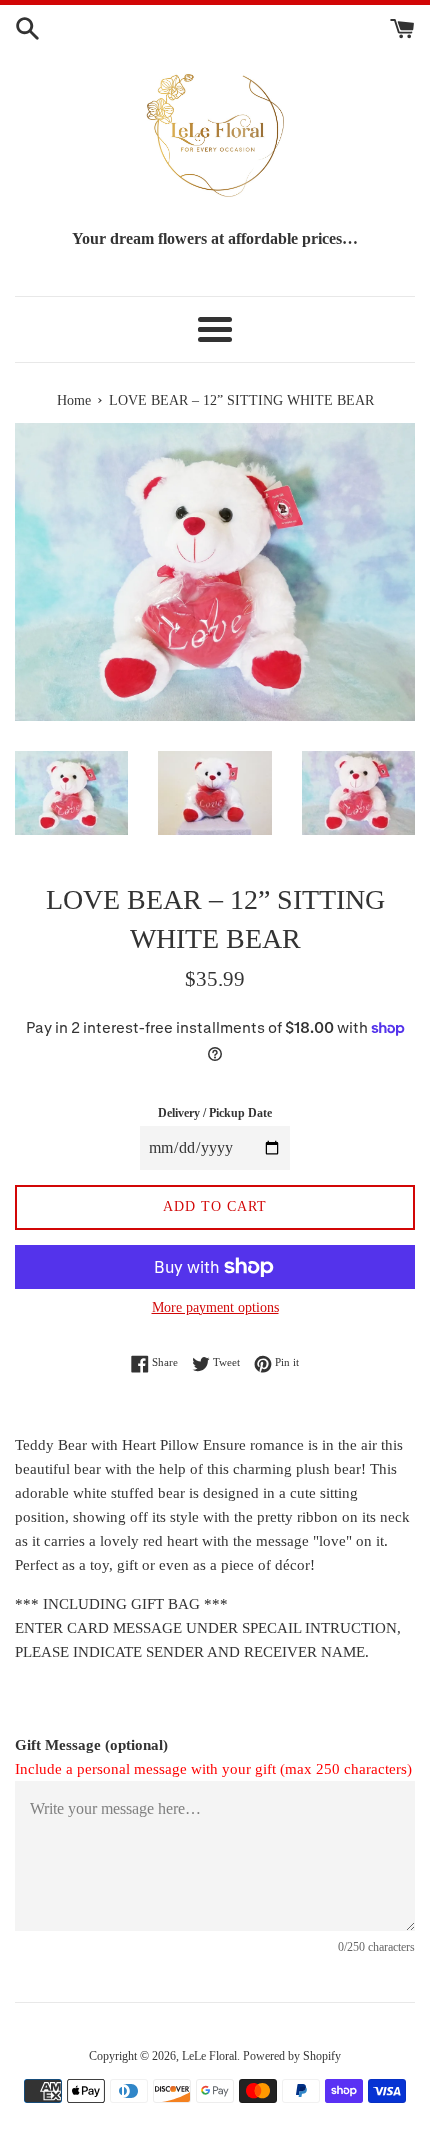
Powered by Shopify (292, 2056)
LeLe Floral (209, 2056)
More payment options (215, 1307)
